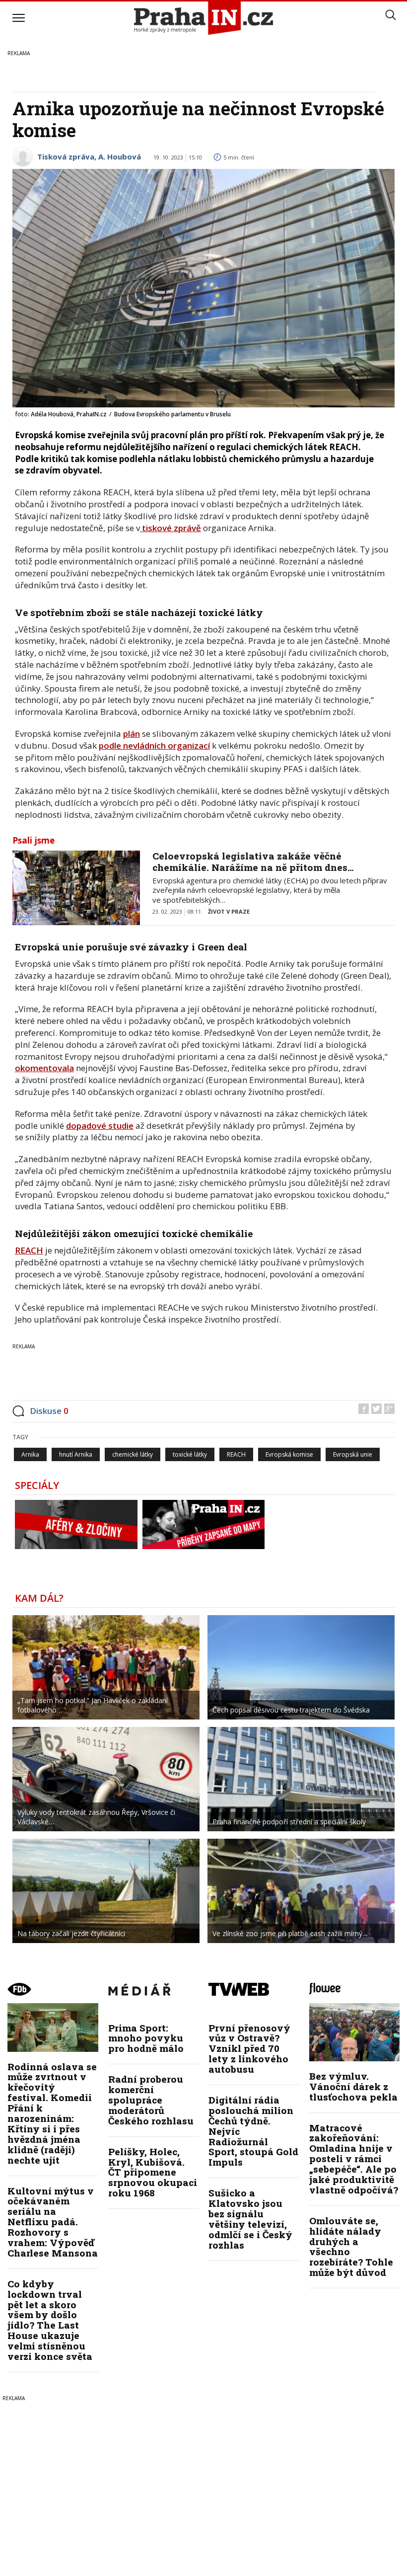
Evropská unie (353, 1454)
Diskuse (49, 1411)
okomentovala (44, 1068)
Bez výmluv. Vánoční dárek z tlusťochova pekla (353, 2086)
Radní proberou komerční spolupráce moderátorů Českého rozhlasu (151, 2100)
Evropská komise (289, 1454)
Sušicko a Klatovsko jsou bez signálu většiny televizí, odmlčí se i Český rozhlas (250, 2219)
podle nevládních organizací (154, 745)
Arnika (30, 1454)
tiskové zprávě (170, 528)
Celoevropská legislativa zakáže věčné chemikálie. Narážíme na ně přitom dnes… (253, 861)
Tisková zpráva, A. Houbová (89, 156)
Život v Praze (229, 911)
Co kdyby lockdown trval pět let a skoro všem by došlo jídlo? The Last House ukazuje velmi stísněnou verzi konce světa (50, 2320)
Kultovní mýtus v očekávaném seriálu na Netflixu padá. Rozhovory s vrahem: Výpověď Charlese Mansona (53, 2222)
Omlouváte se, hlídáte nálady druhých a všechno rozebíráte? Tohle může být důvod (351, 2246)
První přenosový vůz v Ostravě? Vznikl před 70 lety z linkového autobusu (249, 2049)
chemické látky (133, 1454)
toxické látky (190, 1454)
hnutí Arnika (76, 1454)
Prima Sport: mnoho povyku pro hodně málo (146, 2038)
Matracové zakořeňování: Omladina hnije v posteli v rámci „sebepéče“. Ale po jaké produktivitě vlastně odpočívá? (354, 2159)
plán (132, 734)
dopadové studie (100, 1126)
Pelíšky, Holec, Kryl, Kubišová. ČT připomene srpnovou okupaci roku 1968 (153, 2172)
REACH (29, 1250)
